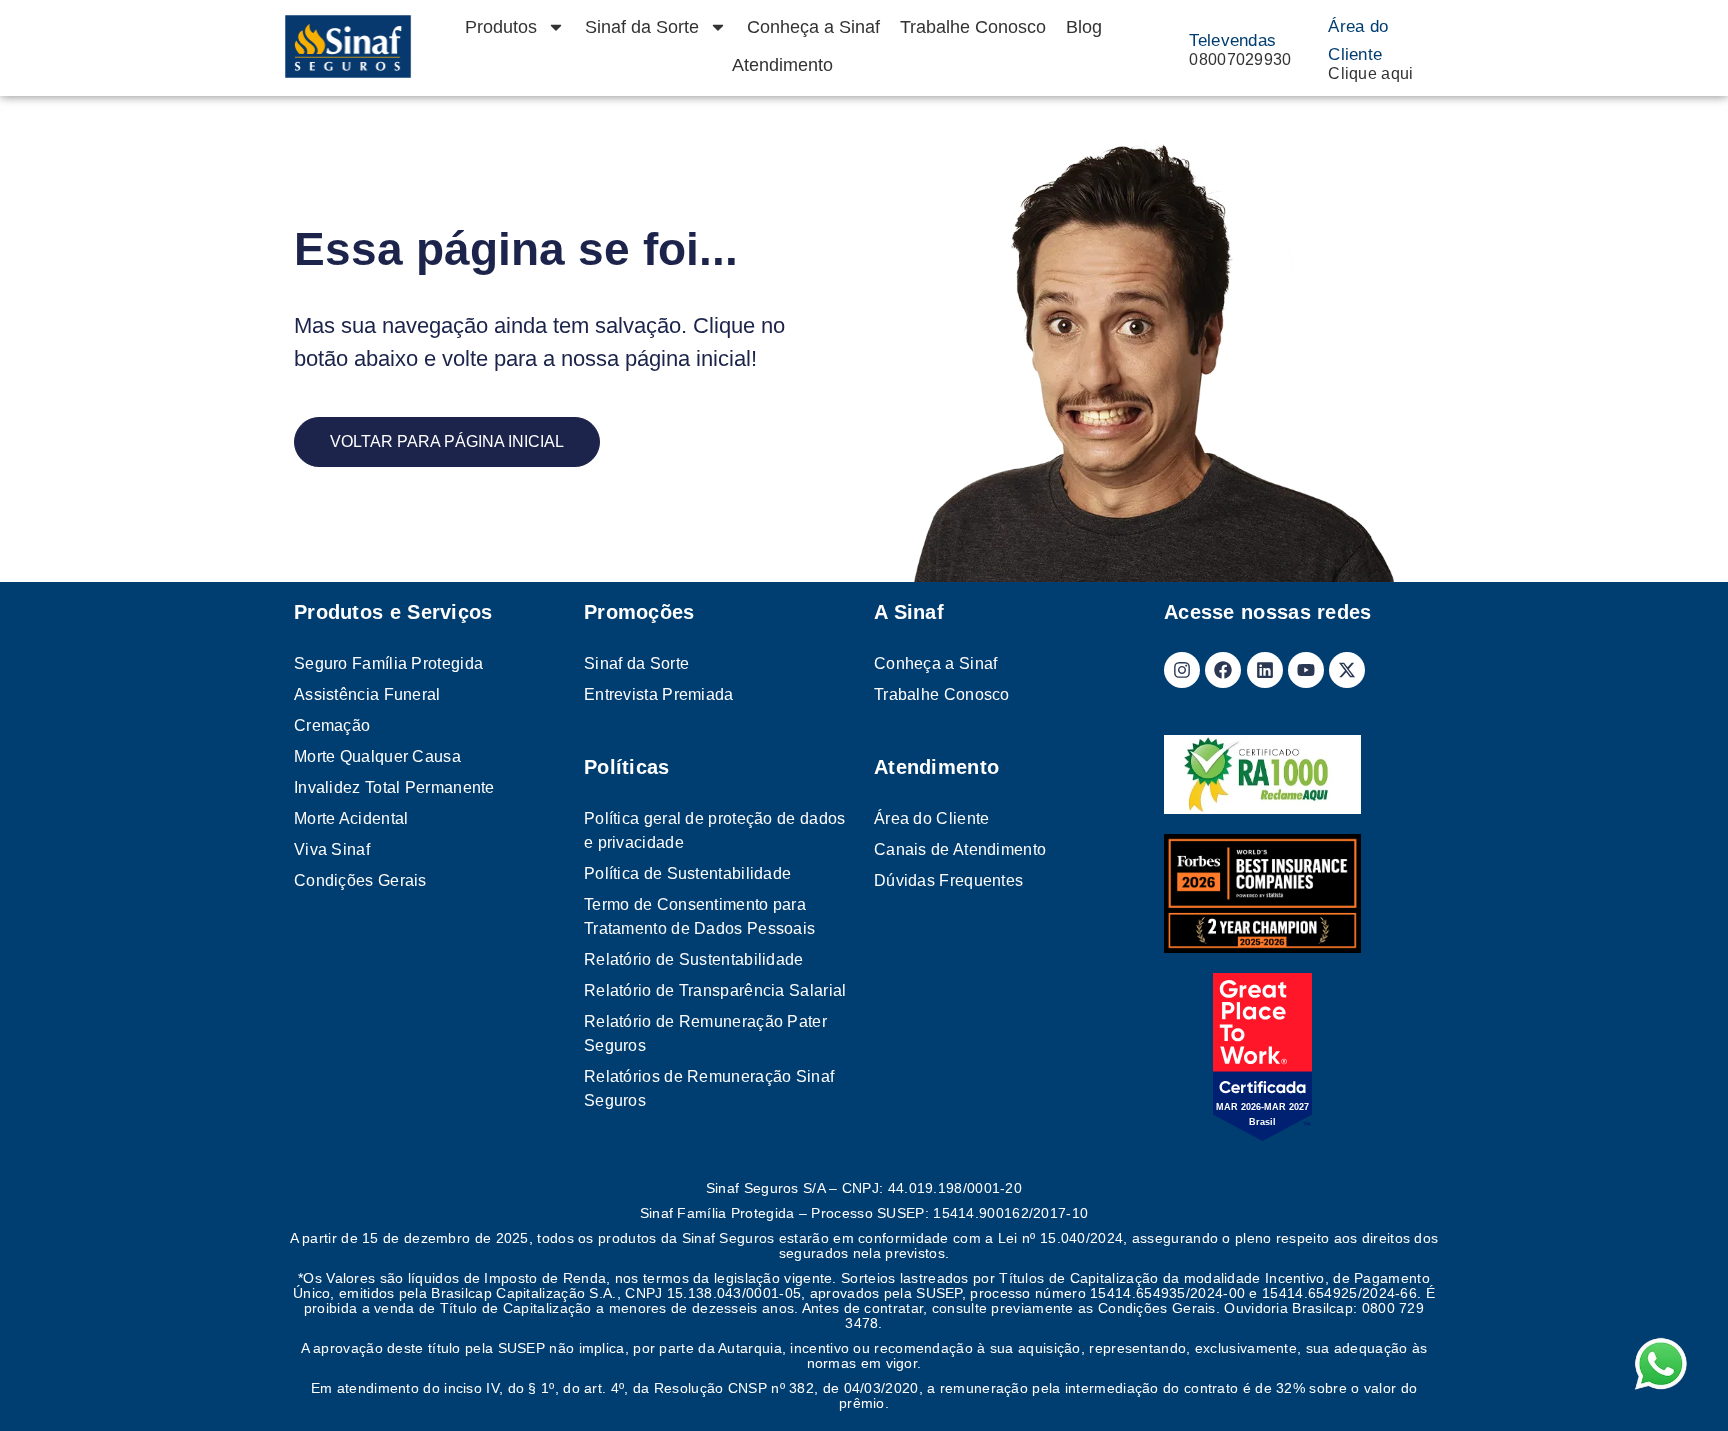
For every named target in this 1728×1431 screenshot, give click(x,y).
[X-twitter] (1347, 670)
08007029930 (1240, 59)
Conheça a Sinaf (813, 27)
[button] (1680, 1383)
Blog (1084, 27)
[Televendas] (1170, 46)
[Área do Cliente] (1309, 46)
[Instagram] (1182, 670)
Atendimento (782, 65)
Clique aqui (1370, 73)
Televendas (1232, 40)
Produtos (501, 27)
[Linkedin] (1265, 670)
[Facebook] (1223, 670)
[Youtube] (1306, 670)
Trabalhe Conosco (973, 27)
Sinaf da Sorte (642, 27)
